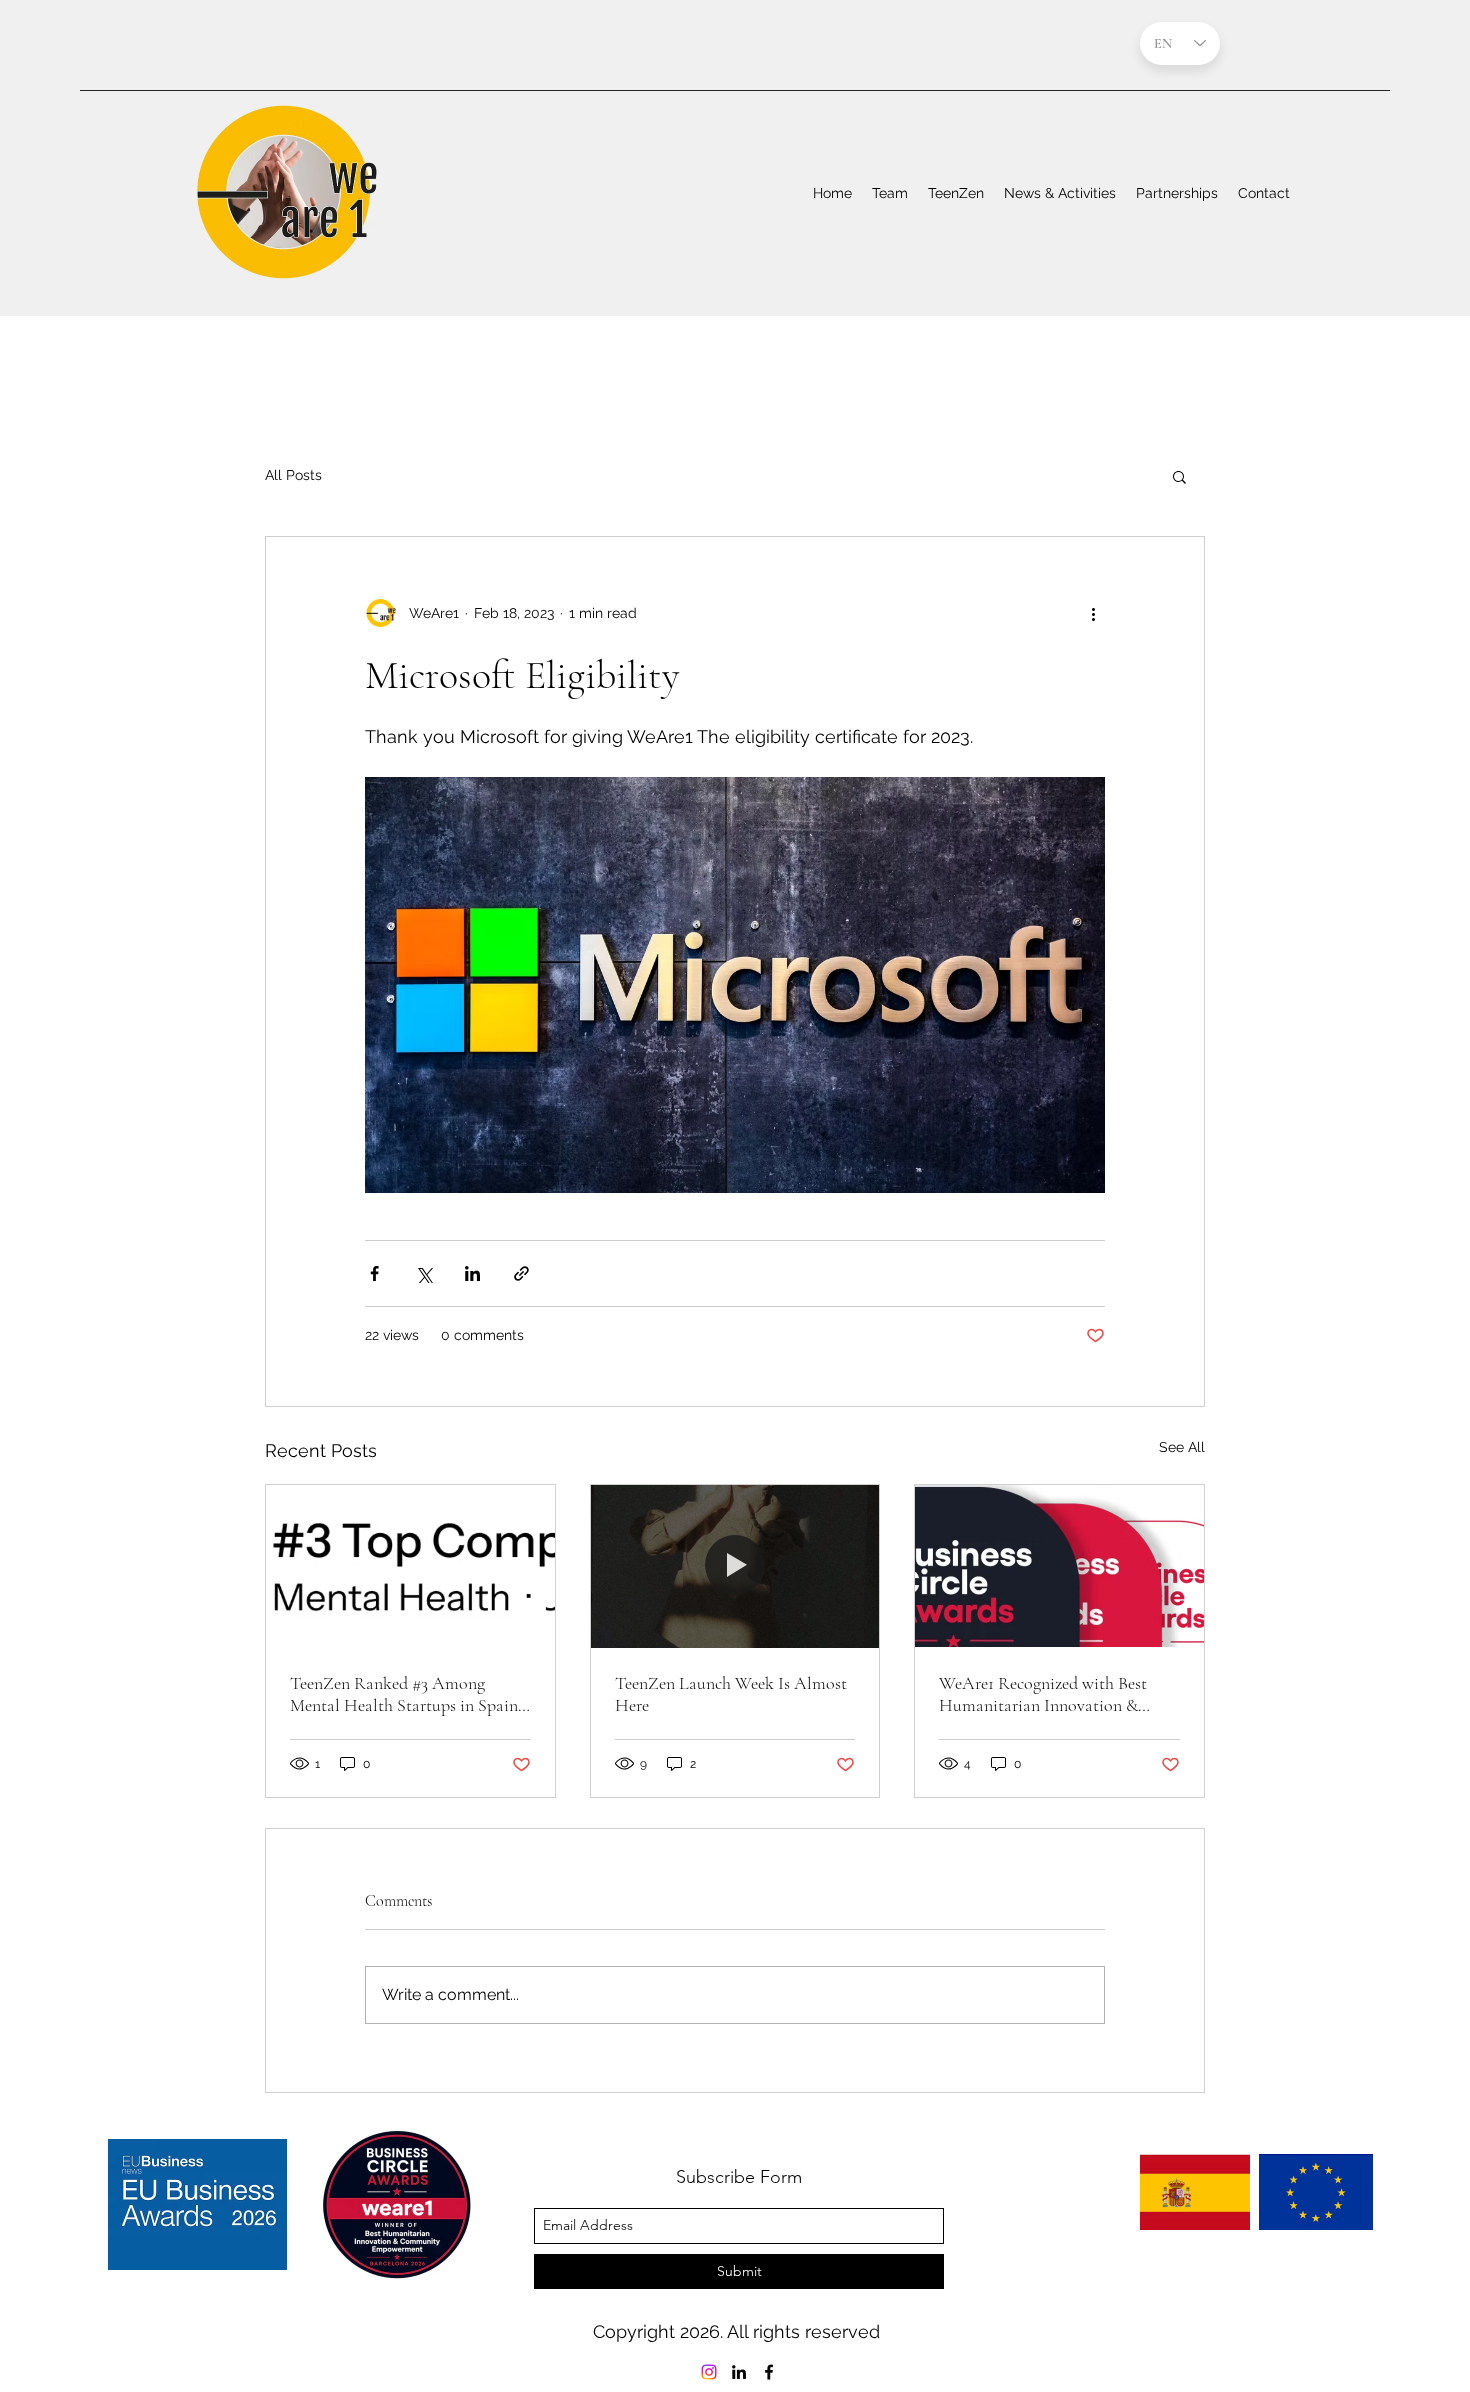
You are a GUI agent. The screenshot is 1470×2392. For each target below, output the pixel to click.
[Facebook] (769, 2372)
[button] (1179, 476)
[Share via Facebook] (374, 1273)
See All (1182, 1447)
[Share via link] (521, 1273)
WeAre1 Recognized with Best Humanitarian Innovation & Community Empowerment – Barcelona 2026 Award (1043, 1694)
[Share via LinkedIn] (472, 1273)
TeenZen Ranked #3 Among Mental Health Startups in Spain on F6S (404, 1694)
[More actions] (1093, 613)
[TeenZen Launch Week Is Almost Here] (735, 1566)
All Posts (293, 475)
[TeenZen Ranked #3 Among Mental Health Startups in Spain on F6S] (410, 1566)
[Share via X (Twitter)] (423, 1273)
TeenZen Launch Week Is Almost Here (731, 1694)
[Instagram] (709, 2372)
